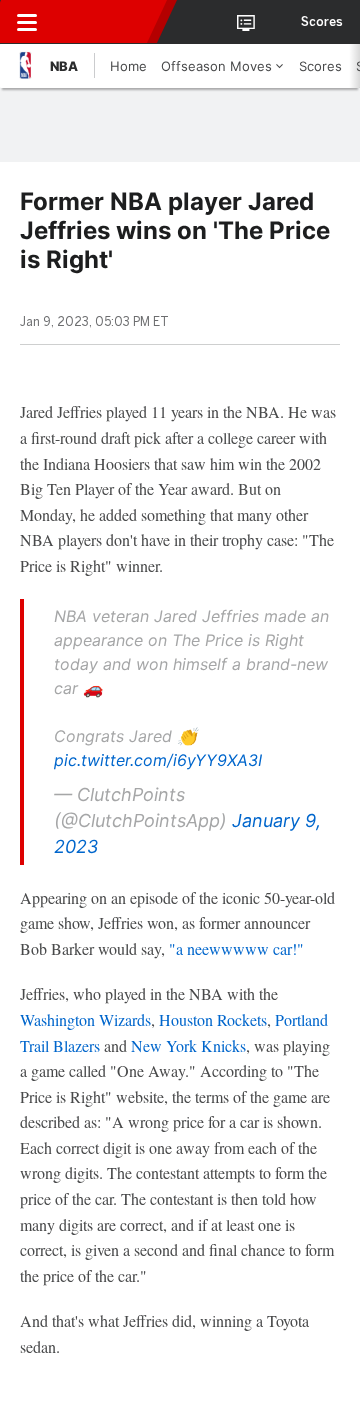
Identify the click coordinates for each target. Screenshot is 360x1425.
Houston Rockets (213, 1019)
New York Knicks (188, 1045)
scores (322, 22)
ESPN (107, 22)
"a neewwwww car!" (236, 948)
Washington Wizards (85, 1019)
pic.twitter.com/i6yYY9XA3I (158, 760)
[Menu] (27, 22)
